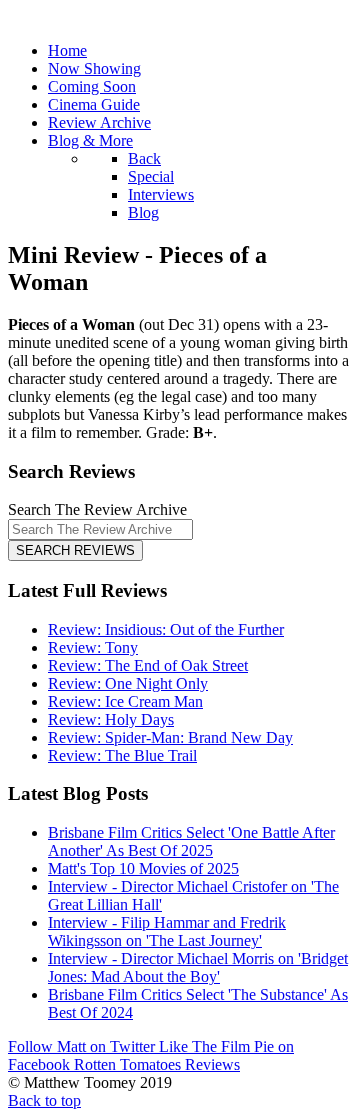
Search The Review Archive (97, 509)
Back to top (44, 1100)
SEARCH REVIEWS (75, 550)
